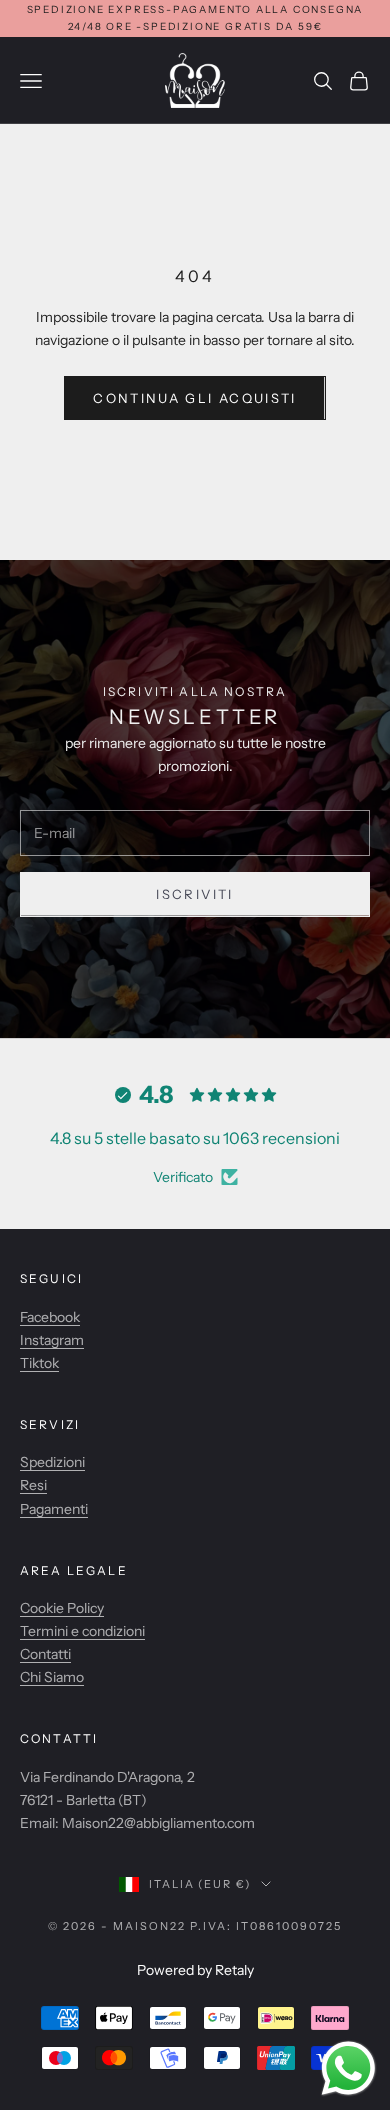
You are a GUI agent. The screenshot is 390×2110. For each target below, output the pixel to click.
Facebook (50, 1317)
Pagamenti (54, 1509)
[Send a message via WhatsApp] (348, 2068)
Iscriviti (194, 894)
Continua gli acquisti (194, 398)
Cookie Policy (62, 1608)
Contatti (45, 1654)
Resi (33, 1485)
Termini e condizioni (82, 1631)
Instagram (52, 1340)
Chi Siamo (52, 1677)
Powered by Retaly (195, 1970)
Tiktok (39, 1363)
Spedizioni (52, 1462)
